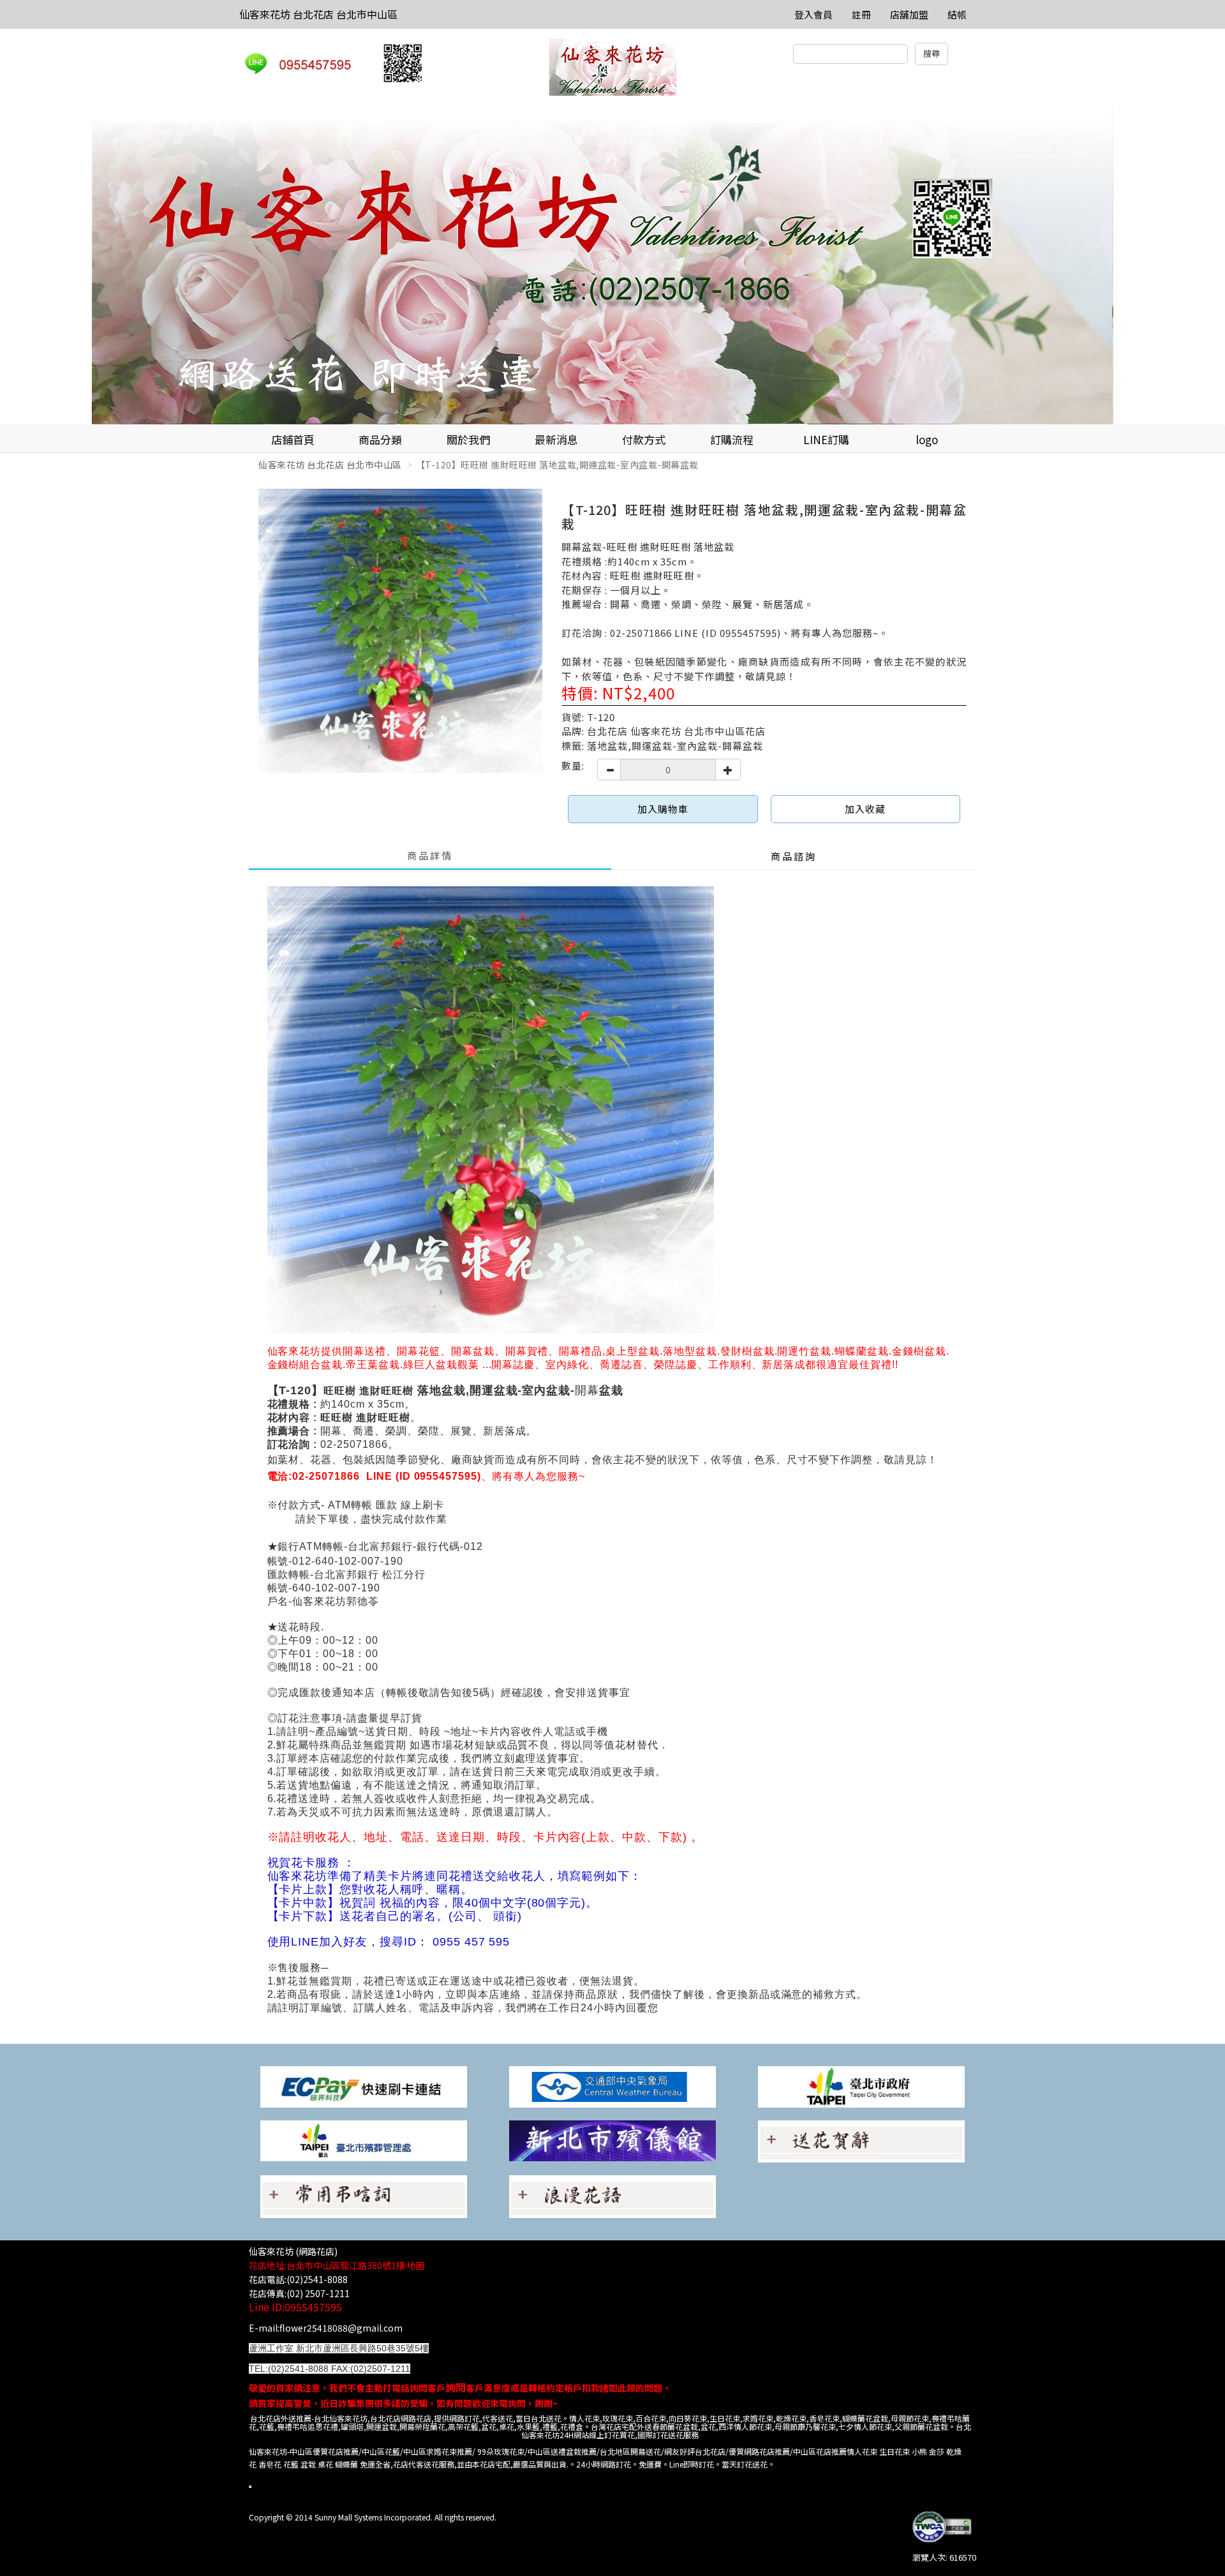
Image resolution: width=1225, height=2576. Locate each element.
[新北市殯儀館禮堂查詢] (612, 2140)
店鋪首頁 (293, 439)
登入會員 (813, 14)
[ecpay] (364, 2086)
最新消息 (556, 439)
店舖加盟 (909, 14)
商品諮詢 (794, 856)
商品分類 (380, 439)
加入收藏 (865, 809)
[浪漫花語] (612, 2195)
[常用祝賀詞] (861, 2140)
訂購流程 (732, 439)
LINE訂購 (826, 439)
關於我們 (468, 439)
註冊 (861, 14)
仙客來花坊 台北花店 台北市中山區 (318, 14)
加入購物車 (663, 809)
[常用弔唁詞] (364, 2195)
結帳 (957, 14)
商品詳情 (430, 855)
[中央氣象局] (612, 2086)
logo (927, 439)
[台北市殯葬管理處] (364, 2140)
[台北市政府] (861, 2086)
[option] (612, 265)
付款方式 (644, 439)
